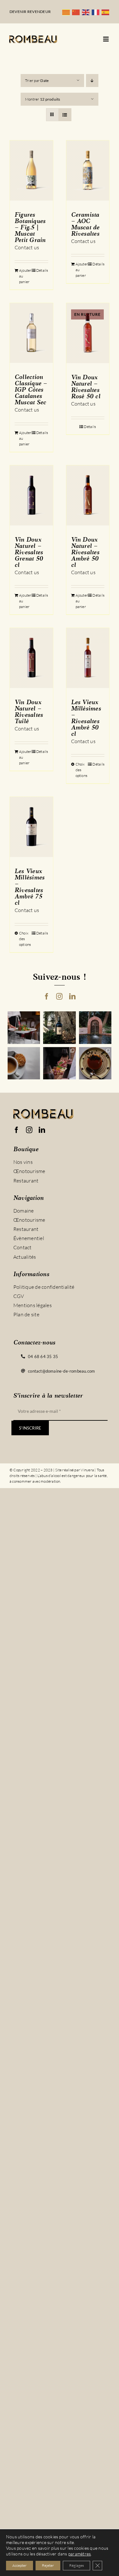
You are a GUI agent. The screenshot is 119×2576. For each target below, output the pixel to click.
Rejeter (48, 2565)
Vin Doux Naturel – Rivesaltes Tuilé (29, 712)
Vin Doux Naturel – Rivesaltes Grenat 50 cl (29, 553)
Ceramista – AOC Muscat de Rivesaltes (85, 225)
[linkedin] (72, 996)
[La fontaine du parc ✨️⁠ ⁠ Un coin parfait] (95, 1028)
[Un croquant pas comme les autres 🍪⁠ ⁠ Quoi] (24, 1063)
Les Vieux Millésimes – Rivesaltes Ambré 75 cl (30, 887)
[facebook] (47, 996)
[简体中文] (77, 12)
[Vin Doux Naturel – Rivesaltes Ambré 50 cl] (88, 495)
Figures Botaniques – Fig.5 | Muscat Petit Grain (30, 228)
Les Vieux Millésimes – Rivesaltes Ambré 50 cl (86, 718)
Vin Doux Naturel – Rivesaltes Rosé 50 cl (86, 387)
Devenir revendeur (30, 12)
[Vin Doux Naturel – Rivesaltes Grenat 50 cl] (31, 495)
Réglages (76, 2565)
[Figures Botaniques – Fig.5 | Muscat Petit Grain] (31, 171)
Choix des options (82, 770)
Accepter (20, 2565)
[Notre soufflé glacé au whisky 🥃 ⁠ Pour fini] (95, 1063)
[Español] (106, 12)
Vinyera (87, 1470)
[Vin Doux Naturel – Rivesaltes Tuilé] (31, 658)
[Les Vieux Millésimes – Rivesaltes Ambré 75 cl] (31, 827)
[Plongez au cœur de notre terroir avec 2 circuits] (60, 1063)
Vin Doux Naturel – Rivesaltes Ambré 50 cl (85, 553)
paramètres (79, 2554)
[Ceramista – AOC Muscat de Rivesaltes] (88, 171)
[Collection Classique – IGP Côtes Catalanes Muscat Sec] (31, 333)
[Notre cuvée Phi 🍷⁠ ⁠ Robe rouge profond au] (60, 1028)
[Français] (97, 12)
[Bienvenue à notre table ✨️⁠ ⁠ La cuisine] (24, 1028)
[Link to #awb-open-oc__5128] (106, 39)
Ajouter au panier (25, 276)
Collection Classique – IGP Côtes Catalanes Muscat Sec (31, 390)
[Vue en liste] (65, 115)
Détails (42, 270)
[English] (87, 12)
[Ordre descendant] (92, 81)
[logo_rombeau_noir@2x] (33, 38)
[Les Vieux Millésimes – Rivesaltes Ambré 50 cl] (88, 658)
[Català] (67, 12)
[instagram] (59, 996)
